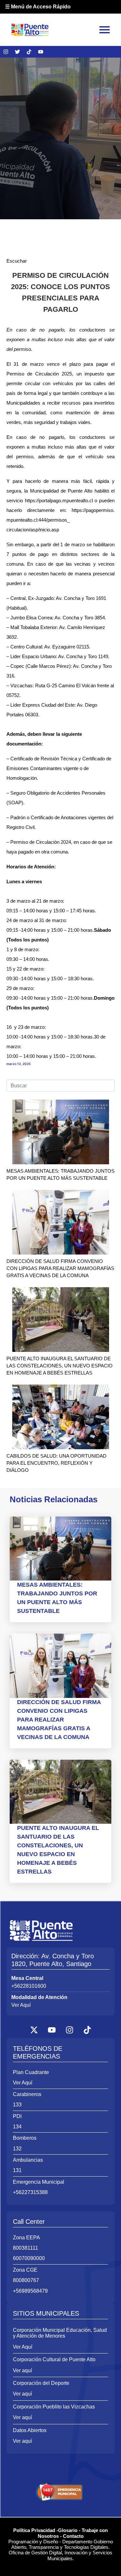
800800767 (26, 2280)
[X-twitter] (34, 2030)
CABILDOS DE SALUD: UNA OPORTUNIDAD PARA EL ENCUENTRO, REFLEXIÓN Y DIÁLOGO (56, 1463)
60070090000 (29, 2258)
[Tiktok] (29, 52)
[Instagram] (6, 52)
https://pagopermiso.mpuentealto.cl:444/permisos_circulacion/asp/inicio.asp (60, 520)
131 (17, 2170)
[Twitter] (17, 52)
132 (17, 2149)
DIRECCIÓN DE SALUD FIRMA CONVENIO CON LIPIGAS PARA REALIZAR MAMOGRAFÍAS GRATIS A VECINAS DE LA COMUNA (60, 1268)
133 (17, 2105)
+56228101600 (29, 1986)
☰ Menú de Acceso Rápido (38, 7)
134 (17, 2127)
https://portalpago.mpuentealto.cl (59, 500)
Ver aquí (22, 2370)
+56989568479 (30, 2291)
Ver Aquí (21, 2005)
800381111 (25, 2248)
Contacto (73, 2536)
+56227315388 (30, 2192)
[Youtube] (41, 52)
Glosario (68, 2530)
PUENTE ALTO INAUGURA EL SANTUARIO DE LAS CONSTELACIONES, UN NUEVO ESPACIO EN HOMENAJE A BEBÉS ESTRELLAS (60, 1366)
